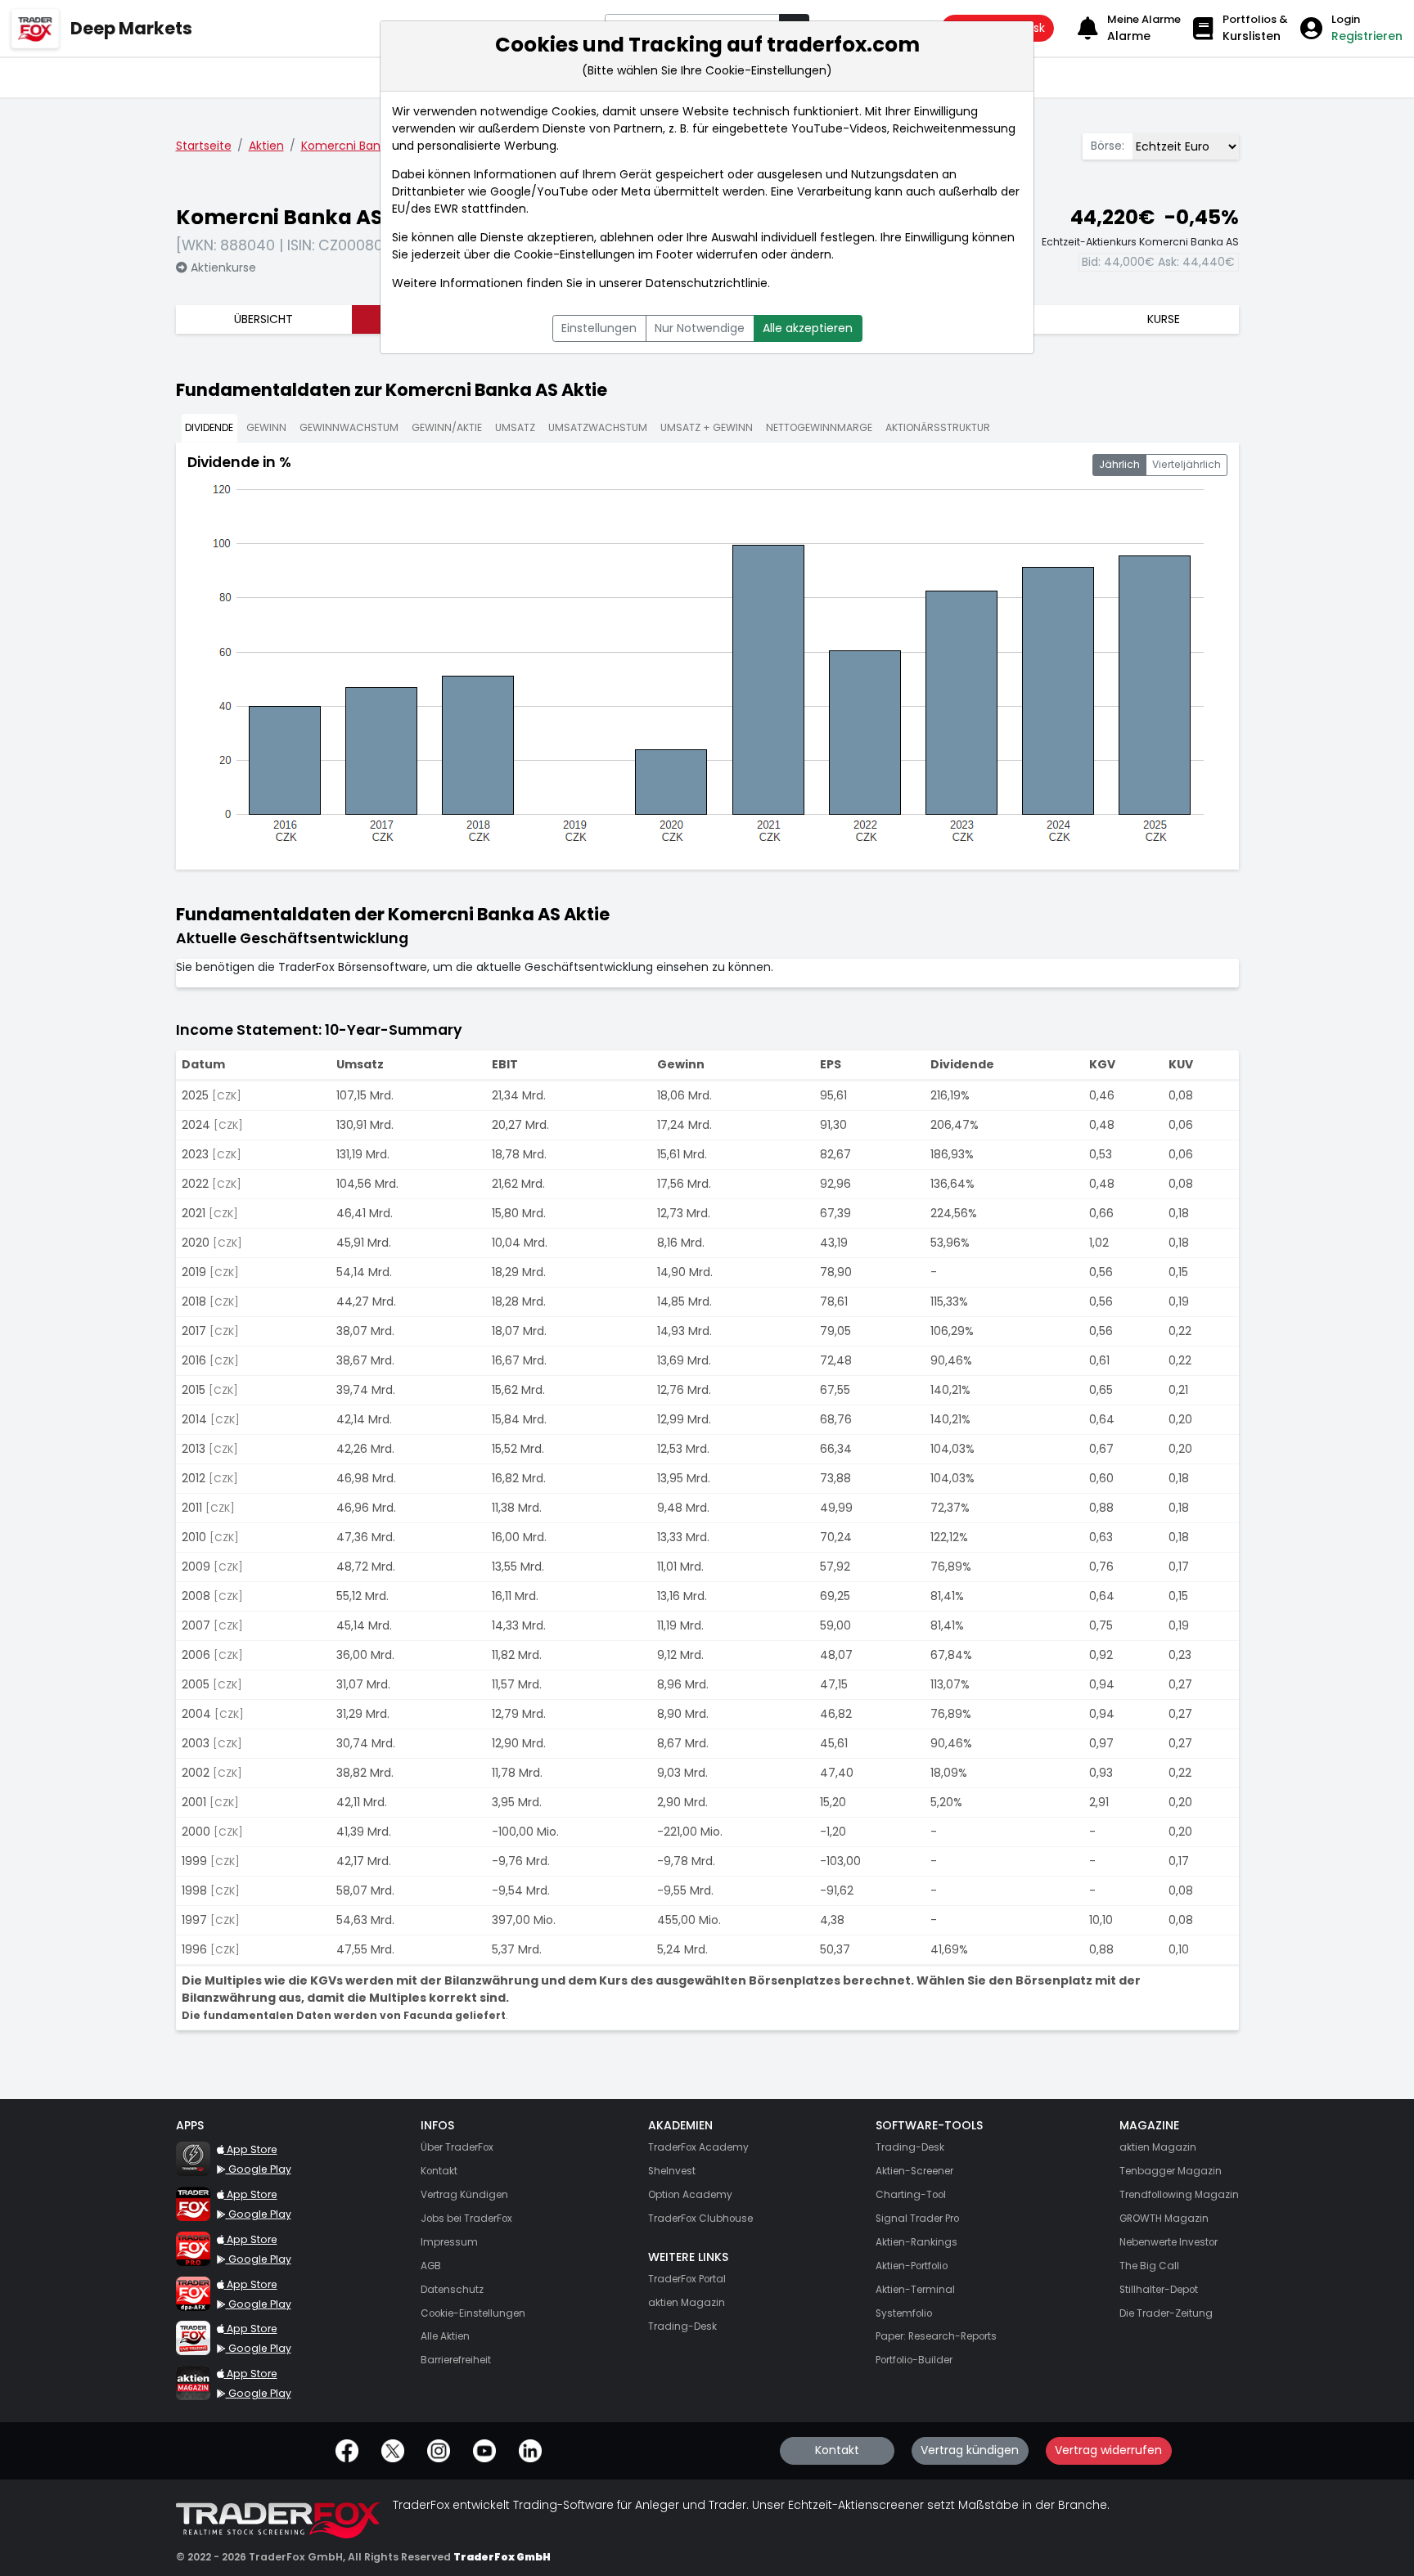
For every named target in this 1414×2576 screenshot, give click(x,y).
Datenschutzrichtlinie (707, 283)
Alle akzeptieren (808, 328)
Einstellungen (599, 328)
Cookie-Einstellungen (574, 254)
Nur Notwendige (700, 328)
